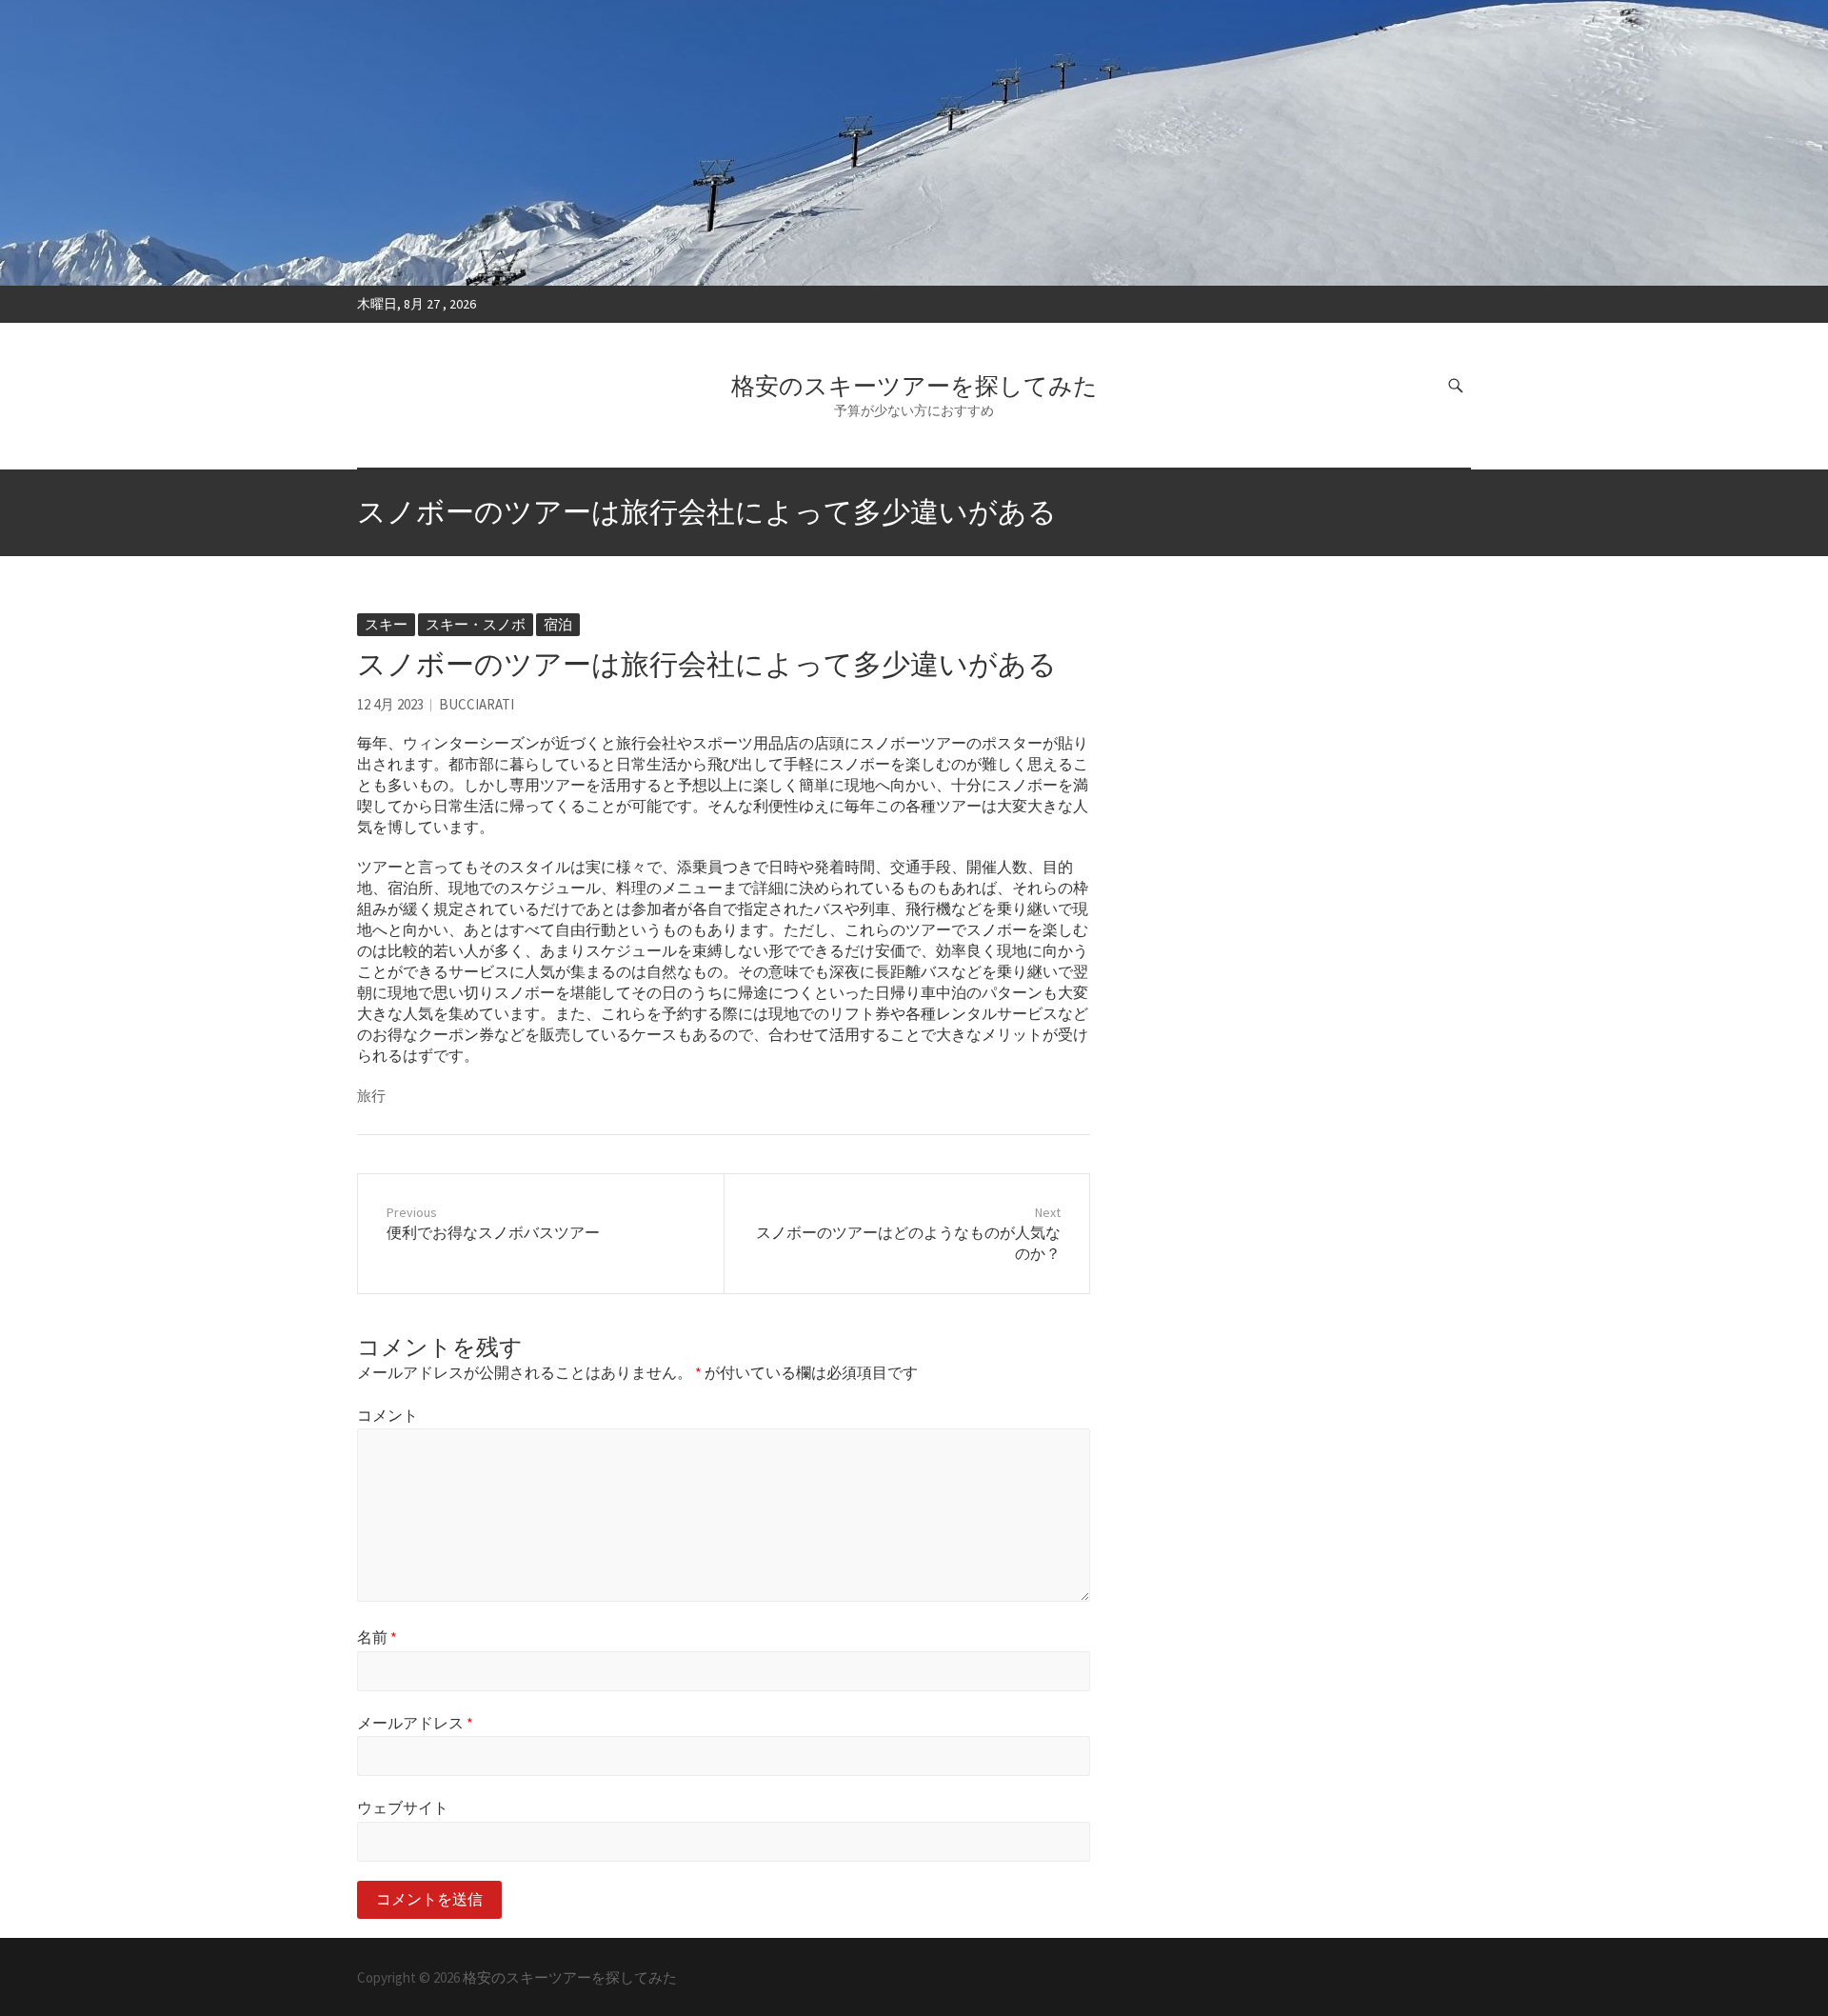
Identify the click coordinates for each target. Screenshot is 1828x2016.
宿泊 (558, 624)
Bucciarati (477, 704)
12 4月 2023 (390, 704)
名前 (377, 1637)
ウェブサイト (403, 1807)
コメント (387, 1415)
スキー (386, 624)
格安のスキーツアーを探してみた (914, 386)
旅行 (371, 1096)
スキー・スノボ (476, 624)
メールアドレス (415, 1723)
